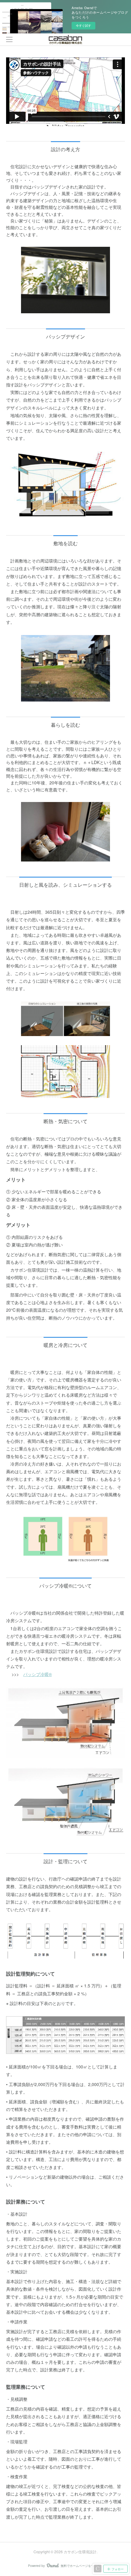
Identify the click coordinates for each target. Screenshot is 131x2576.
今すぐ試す (83, 25)
